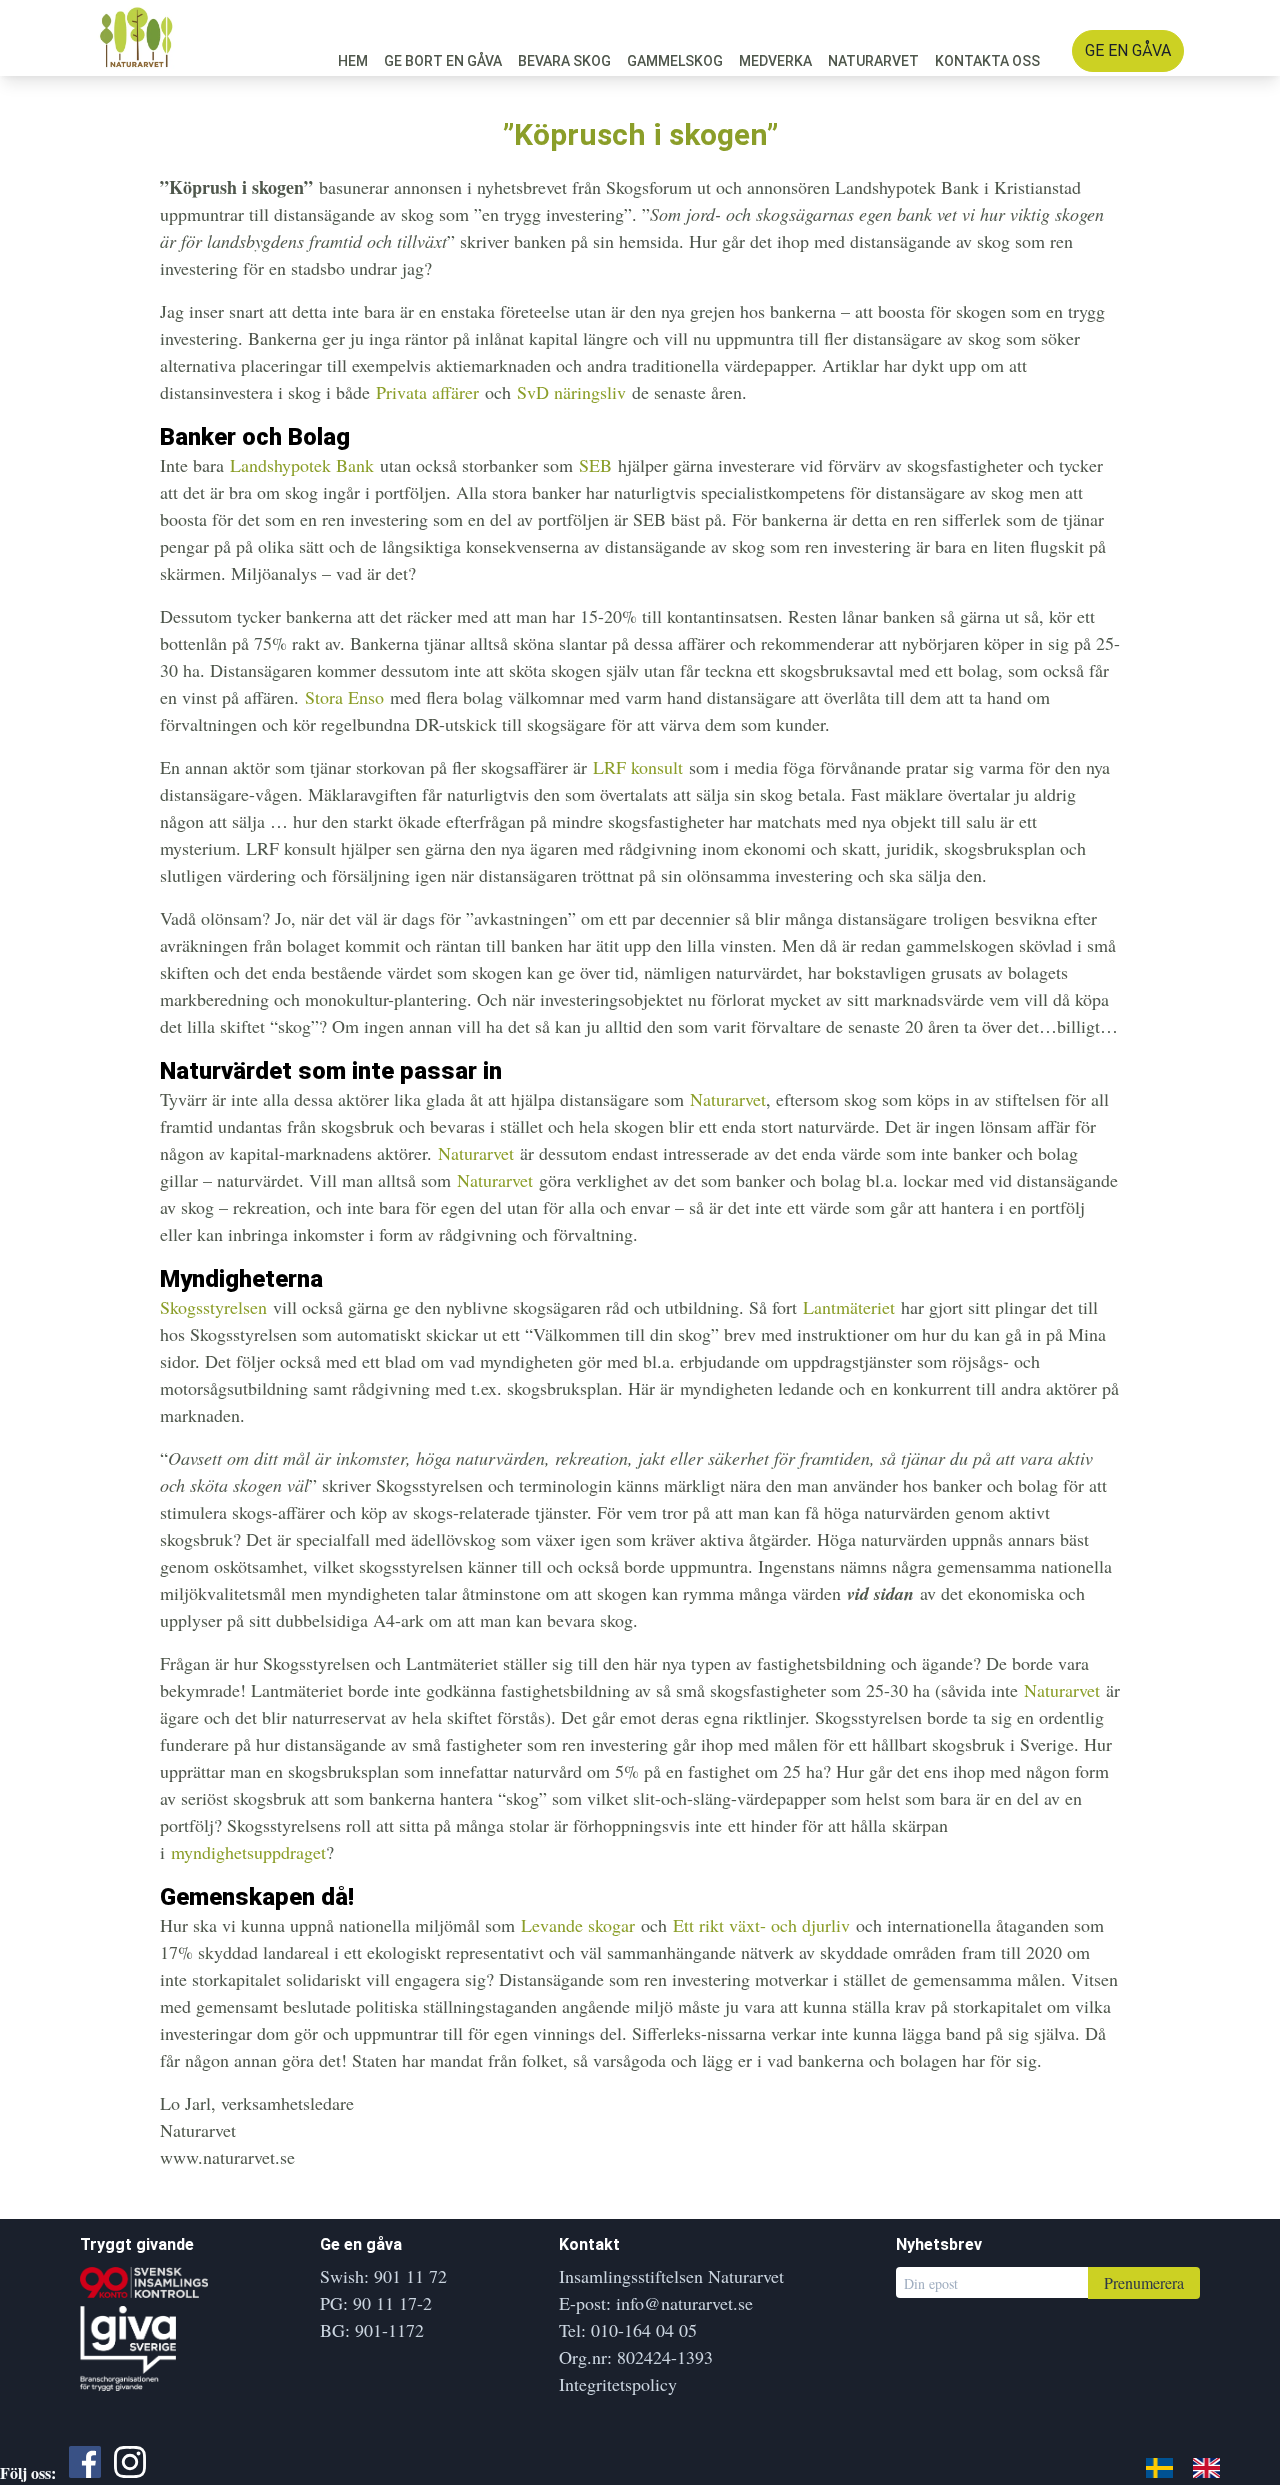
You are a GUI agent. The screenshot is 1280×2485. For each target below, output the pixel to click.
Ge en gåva (1128, 50)
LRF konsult (638, 767)
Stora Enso (344, 697)
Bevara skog (564, 61)
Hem (353, 61)
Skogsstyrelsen (213, 1307)
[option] (1211, 2467)
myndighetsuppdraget (248, 1852)
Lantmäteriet (849, 1307)
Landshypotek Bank (302, 465)
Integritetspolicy (618, 2384)
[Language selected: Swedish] (1193, 2465)
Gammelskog (675, 61)
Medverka (775, 61)
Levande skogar (578, 1925)
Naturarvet (873, 61)
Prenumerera (1144, 2282)
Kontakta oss (987, 61)
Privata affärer (427, 392)
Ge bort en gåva (443, 61)
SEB (595, 465)
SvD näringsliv (571, 392)
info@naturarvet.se (684, 2303)
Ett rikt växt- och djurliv (761, 1925)
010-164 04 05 (644, 2330)
